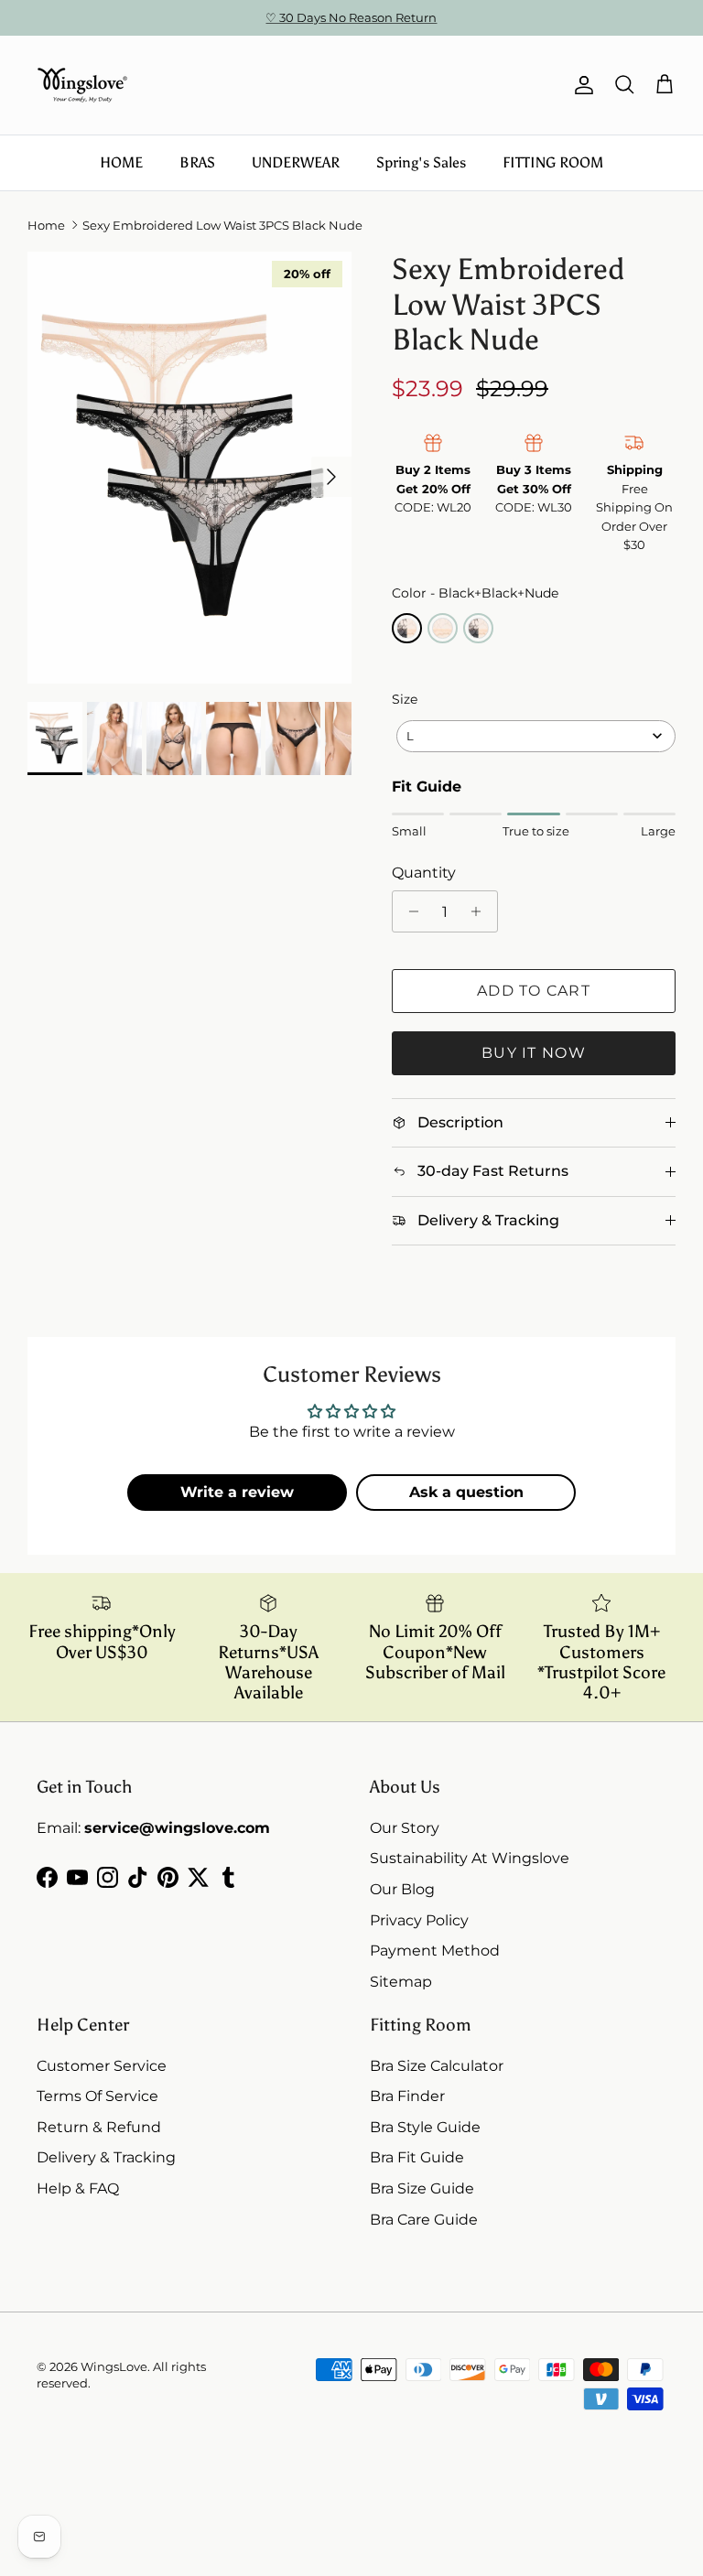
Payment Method (435, 1951)
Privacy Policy (419, 1920)
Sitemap (401, 1982)
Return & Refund (99, 2127)
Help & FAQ (78, 2188)
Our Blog (402, 1889)
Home (46, 225)
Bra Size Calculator (437, 2066)
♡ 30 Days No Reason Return (351, 17)
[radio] (407, 628)
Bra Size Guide (422, 2188)
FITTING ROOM (553, 162)
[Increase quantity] (481, 911)
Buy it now (534, 1053)
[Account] (580, 85)
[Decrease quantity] (409, 911)
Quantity (424, 873)
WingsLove (114, 2366)
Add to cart (534, 991)
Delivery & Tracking (106, 2157)
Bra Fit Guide (417, 2157)
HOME (121, 162)
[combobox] (536, 736)
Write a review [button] (237, 1492)
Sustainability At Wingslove (470, 1858)
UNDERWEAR (296, 162)
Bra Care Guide (424, 2220)
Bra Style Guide (425, 2127)
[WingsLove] (82, 85)
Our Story (405, 1828)
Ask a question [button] (466, 1492)
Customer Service (102, 2066)
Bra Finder (407, 2096)
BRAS (197, 162)
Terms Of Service (97, 2096)
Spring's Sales (421, 162)
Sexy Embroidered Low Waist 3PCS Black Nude (222, 225)
